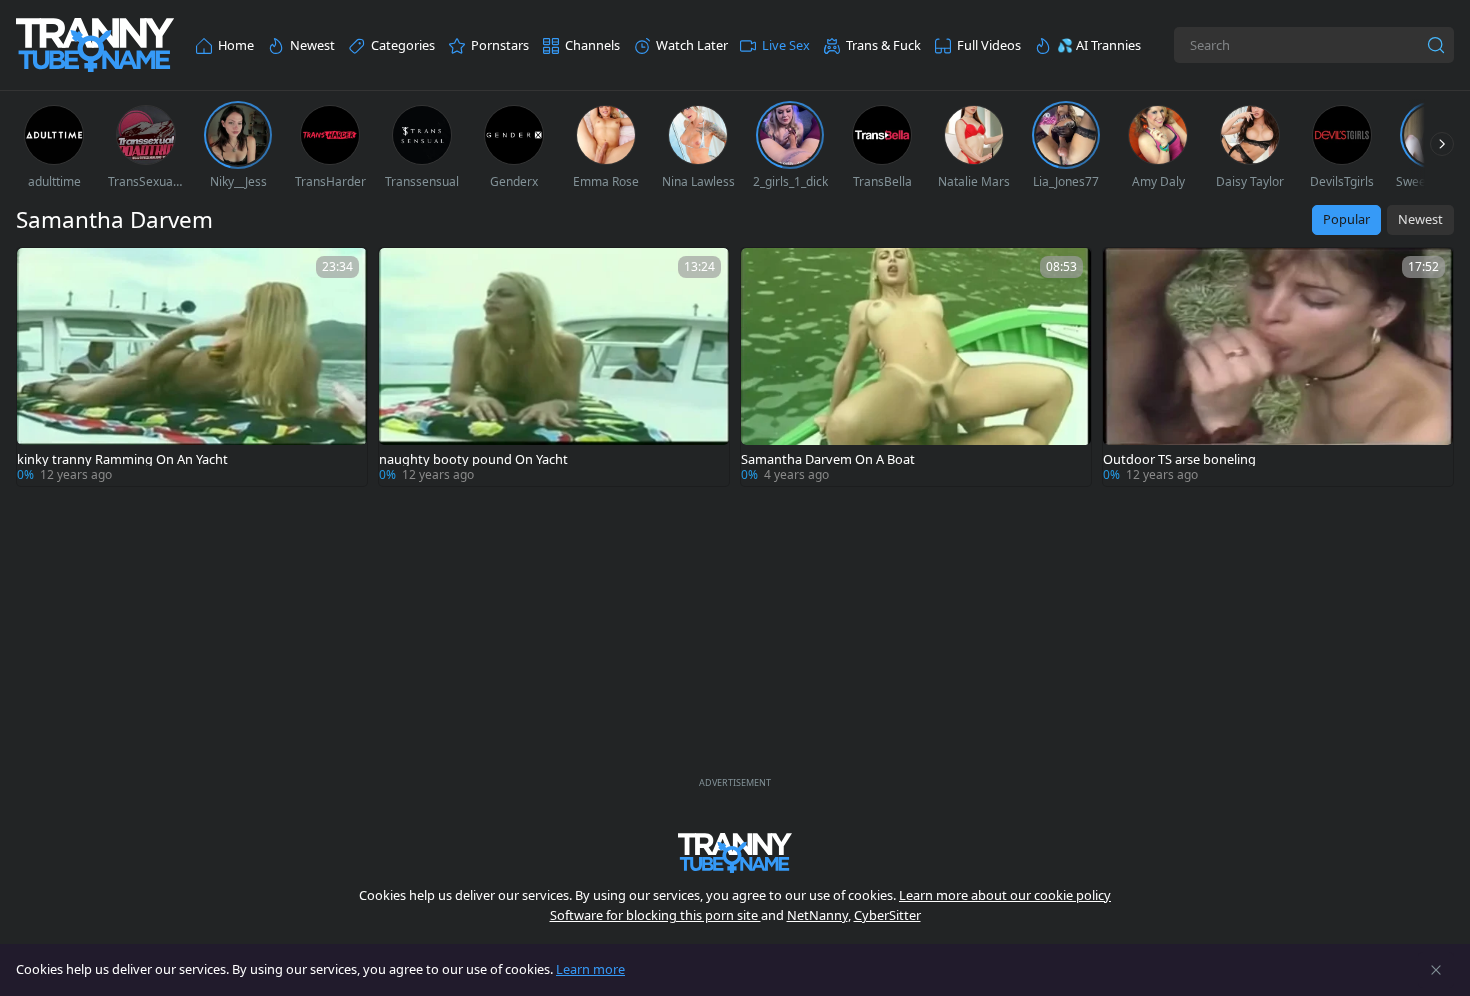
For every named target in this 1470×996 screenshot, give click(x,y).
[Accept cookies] (1436, 970)
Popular (1346, 219)
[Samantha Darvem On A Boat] (916, 367)
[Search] (1436, 45)
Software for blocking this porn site (655, 915)
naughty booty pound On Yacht (473, 459)
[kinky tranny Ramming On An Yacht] (192, 367)
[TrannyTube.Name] (95, 45)
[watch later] (41, 272)
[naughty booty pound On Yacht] (554, 367)
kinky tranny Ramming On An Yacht (122, 459)
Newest (1420, 219)
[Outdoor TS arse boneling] (1278, 367)
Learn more (590, 969)
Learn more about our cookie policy (1005, 895)
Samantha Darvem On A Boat (828, 459)
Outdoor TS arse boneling (1179, 459)
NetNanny (817, 915)
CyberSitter (887, 915)
